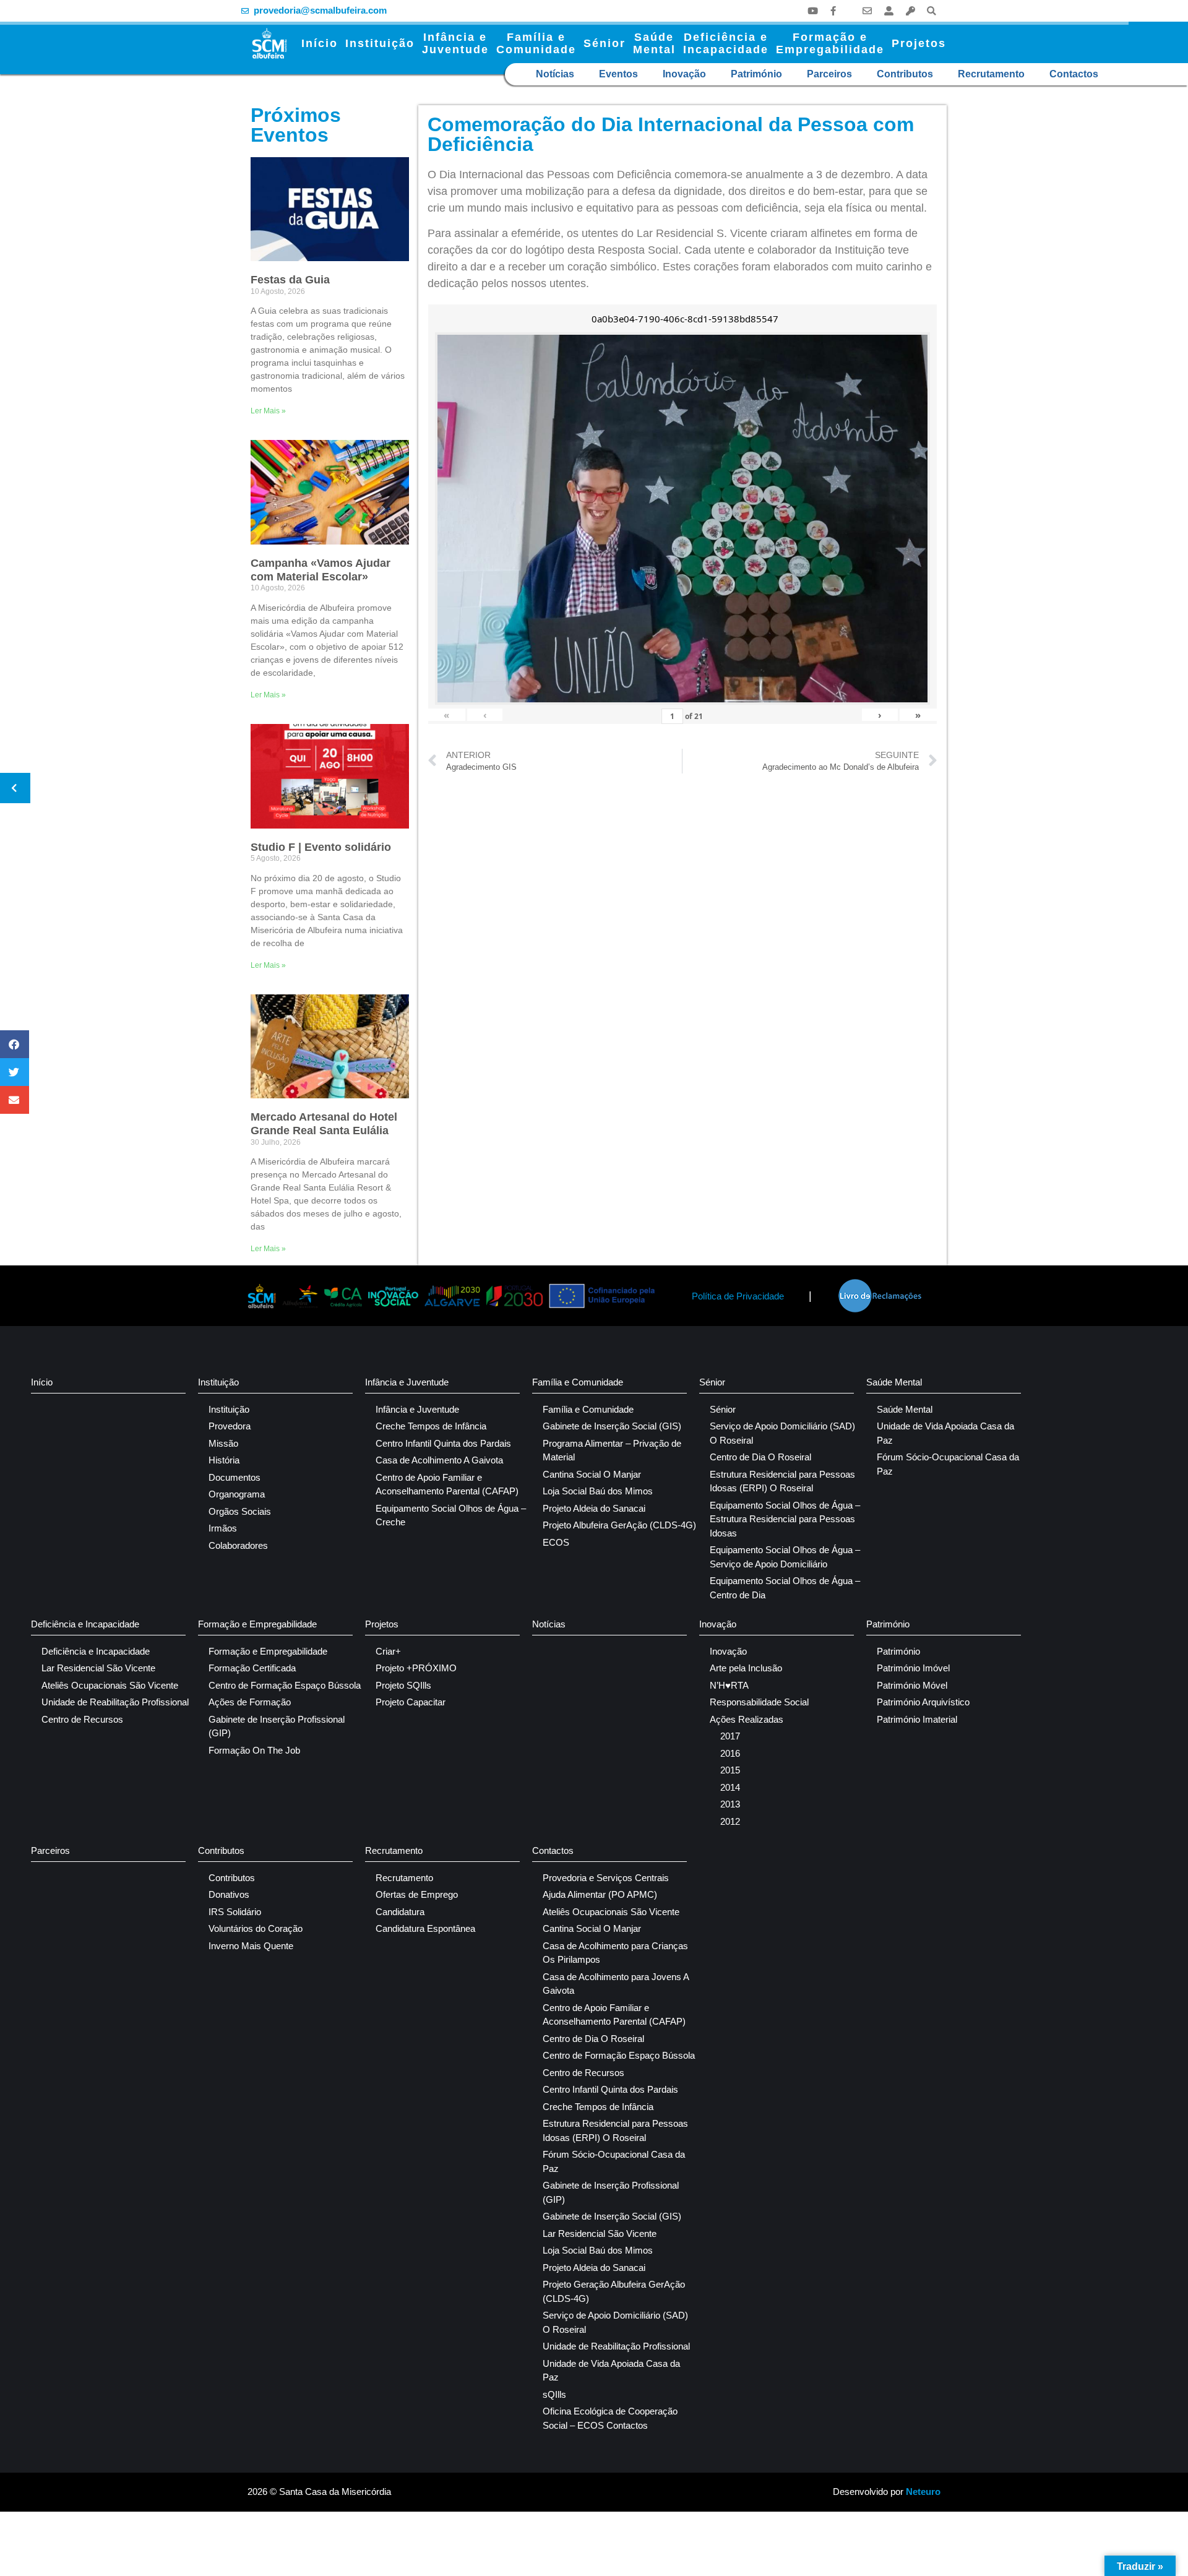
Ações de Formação (250, 1702)
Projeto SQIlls (403, 1685)
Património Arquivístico (923, 1702)
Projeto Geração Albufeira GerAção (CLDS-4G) (614, 2291)
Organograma (237, 1494)
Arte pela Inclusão (746, 1668)
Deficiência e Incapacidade (85, 1624)
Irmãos (223, 1528)
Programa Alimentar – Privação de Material (612, 1450)
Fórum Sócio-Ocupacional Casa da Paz (948, 1464)
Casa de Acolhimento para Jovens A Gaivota (616, 1984)
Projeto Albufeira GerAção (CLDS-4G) (619, 1525)
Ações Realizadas (747, 1719)
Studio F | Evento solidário (321, 847)
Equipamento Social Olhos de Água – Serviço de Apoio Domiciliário (785, 1557)
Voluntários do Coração (256, 1928)
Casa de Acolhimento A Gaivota (439, 1460)
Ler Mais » (268, 411)
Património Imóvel (913, 1668)
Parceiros (829, 74)
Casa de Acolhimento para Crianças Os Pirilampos (615, 1953)
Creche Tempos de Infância (431, 1426)
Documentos (235, 1477)
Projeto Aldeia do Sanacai (594, 1508)
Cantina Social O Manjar (592, 1474)
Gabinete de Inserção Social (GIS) (612, 1426)
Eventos (618, 74)
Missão (223, 1443)
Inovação (684, 74)
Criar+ (388, 1651)
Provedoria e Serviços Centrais (606, 1878)
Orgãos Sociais (240, 1511)
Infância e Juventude (407, 1382)
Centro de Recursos (82, 1719)
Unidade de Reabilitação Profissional (115, 1702)
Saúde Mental (894, 1382)
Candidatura (400, 1912)
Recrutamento (991, 74)
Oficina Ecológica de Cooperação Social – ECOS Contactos (610, 2418)
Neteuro (923, 2492)
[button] (932, 11)
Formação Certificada (252, 1668)
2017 (730, 1736)
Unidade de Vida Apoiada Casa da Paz (945, 1433)
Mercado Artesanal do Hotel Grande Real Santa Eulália (324, 1124)
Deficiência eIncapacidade (726, 43)
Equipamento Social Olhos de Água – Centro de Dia (785, 1588)
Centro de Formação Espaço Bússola (285, 1685)
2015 (730, 1770)
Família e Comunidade (578, 1382)
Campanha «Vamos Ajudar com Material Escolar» (321, 570)
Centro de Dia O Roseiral (760, 1457)
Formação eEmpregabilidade (830, 43)
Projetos (919, 43)
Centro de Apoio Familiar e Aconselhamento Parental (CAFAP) (447, 1484)
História (224, 1460)
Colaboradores (238, 1545)
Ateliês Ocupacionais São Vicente (110, 1685)
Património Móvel (912, 1685)
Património (756, 74)
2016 (730, 1753)
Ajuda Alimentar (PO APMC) (600, 1894)
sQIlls (554, 2394)
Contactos (1074, 74)
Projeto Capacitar (411, 1702)
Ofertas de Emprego (417, 1894)
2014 (730, 1787)
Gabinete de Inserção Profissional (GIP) (277, 1726)
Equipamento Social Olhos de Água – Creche (451, 1515)
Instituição (380, 43)
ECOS (556, 1542)
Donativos (229, 1894)
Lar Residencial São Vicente (98, 1668)
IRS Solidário (235, 1912)
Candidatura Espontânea (425, 1928)
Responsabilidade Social (759, 1702)
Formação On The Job (254, 1750)
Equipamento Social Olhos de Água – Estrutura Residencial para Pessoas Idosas (785, 1519)
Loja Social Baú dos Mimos (598, 1491)
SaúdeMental (654, 43)
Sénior (605, 43)
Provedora (230, 1426)
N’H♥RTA (729, 1685)
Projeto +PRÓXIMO (416, 1668)
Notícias (555, 74)
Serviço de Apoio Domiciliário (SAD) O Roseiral (782, 1433)
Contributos (905, 74)
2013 (730, 1804)
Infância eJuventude (455, 43)
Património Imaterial (917, 1719)
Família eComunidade (536, 43)
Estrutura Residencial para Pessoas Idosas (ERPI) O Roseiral (782, 1481)
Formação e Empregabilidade (257, 1624)
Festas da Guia (290, 280)
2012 (730, 1821)
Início (320, 43)
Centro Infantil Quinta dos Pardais (443, 1443)
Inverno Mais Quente (251, 1946)
